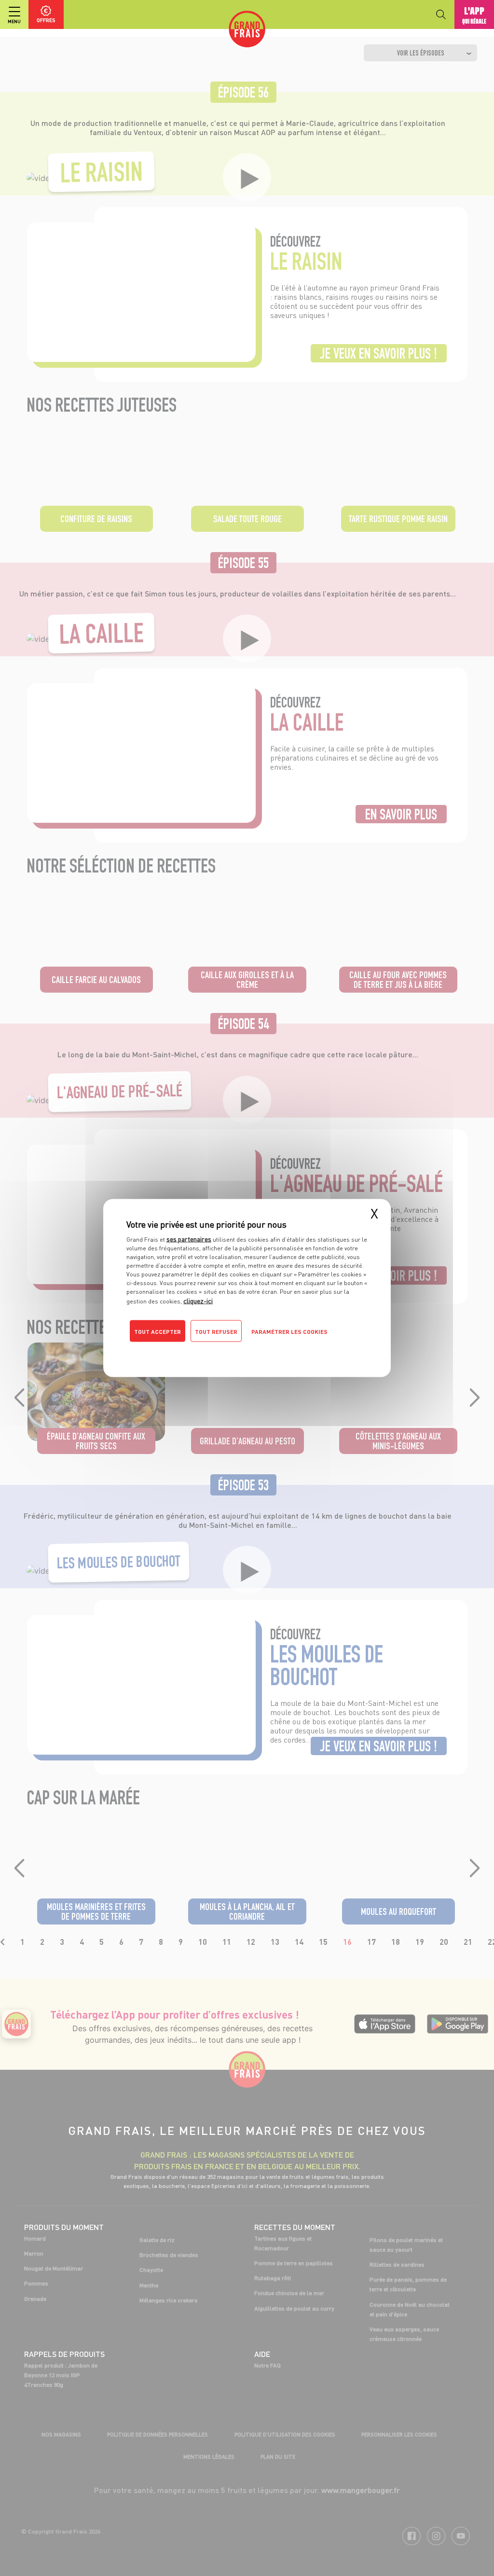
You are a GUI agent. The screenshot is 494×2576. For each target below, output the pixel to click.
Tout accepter (158, 1332)
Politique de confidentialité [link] (192, 1351)
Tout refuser (216, 1332)
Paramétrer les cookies (289, 1332)
